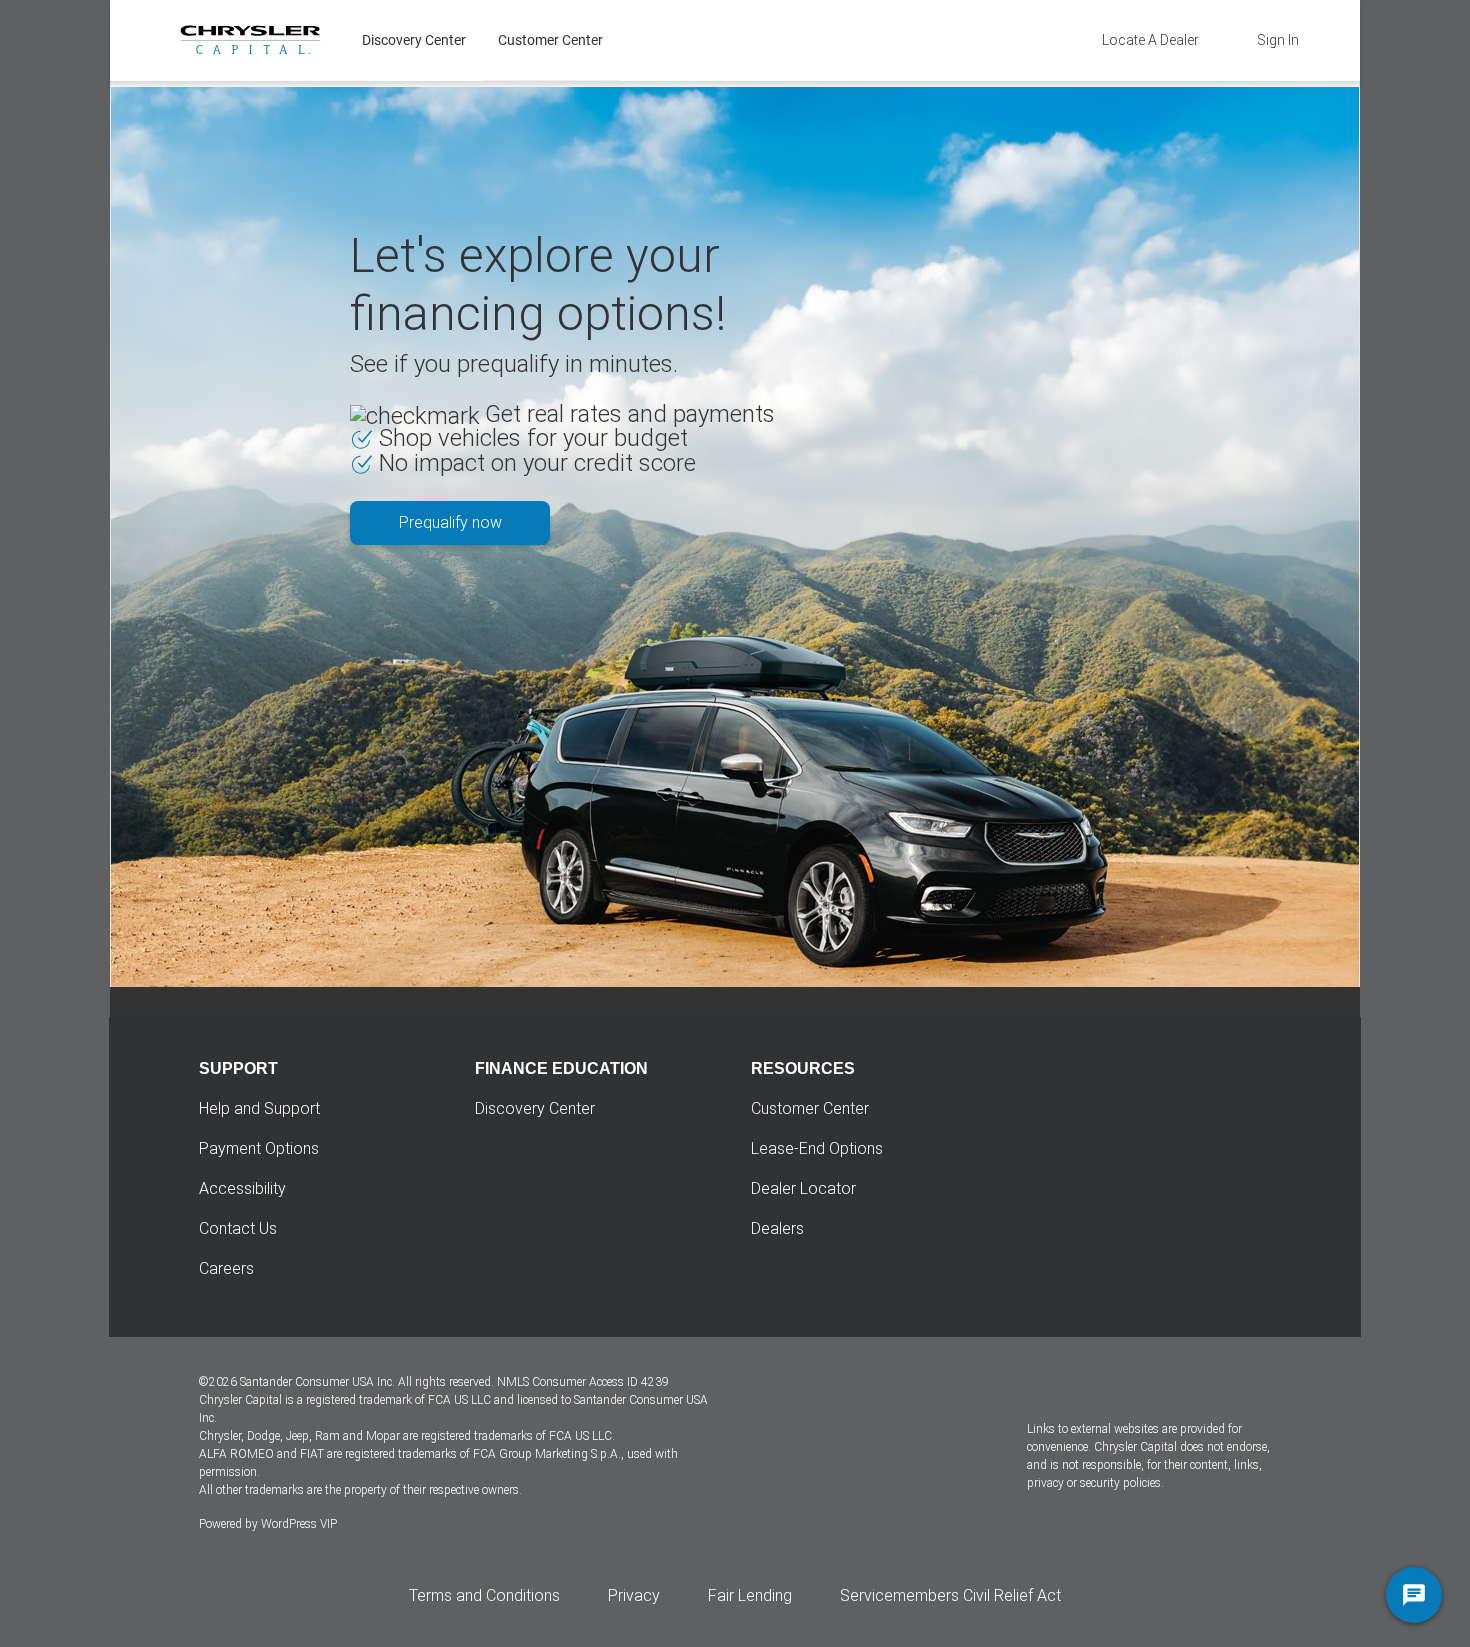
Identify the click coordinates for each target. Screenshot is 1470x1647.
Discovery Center (414, 40)
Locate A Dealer (1150, 40)
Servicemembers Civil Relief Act (950, 1595)
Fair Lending (750, 1595)
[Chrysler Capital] (250, 40)
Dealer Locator (803, 1188)
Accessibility (242, 1188)
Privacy (634, 1595)
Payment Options (259, 1148)
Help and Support (259, 1108)
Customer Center (550, 40)
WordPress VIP (299, 1524)
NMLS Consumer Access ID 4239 (583, 1382)
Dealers (777, 1228)
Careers (226, 1268)
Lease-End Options (817, 1148)
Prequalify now (450, 522)
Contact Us (238, 1228)
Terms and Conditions (484, 1595)
